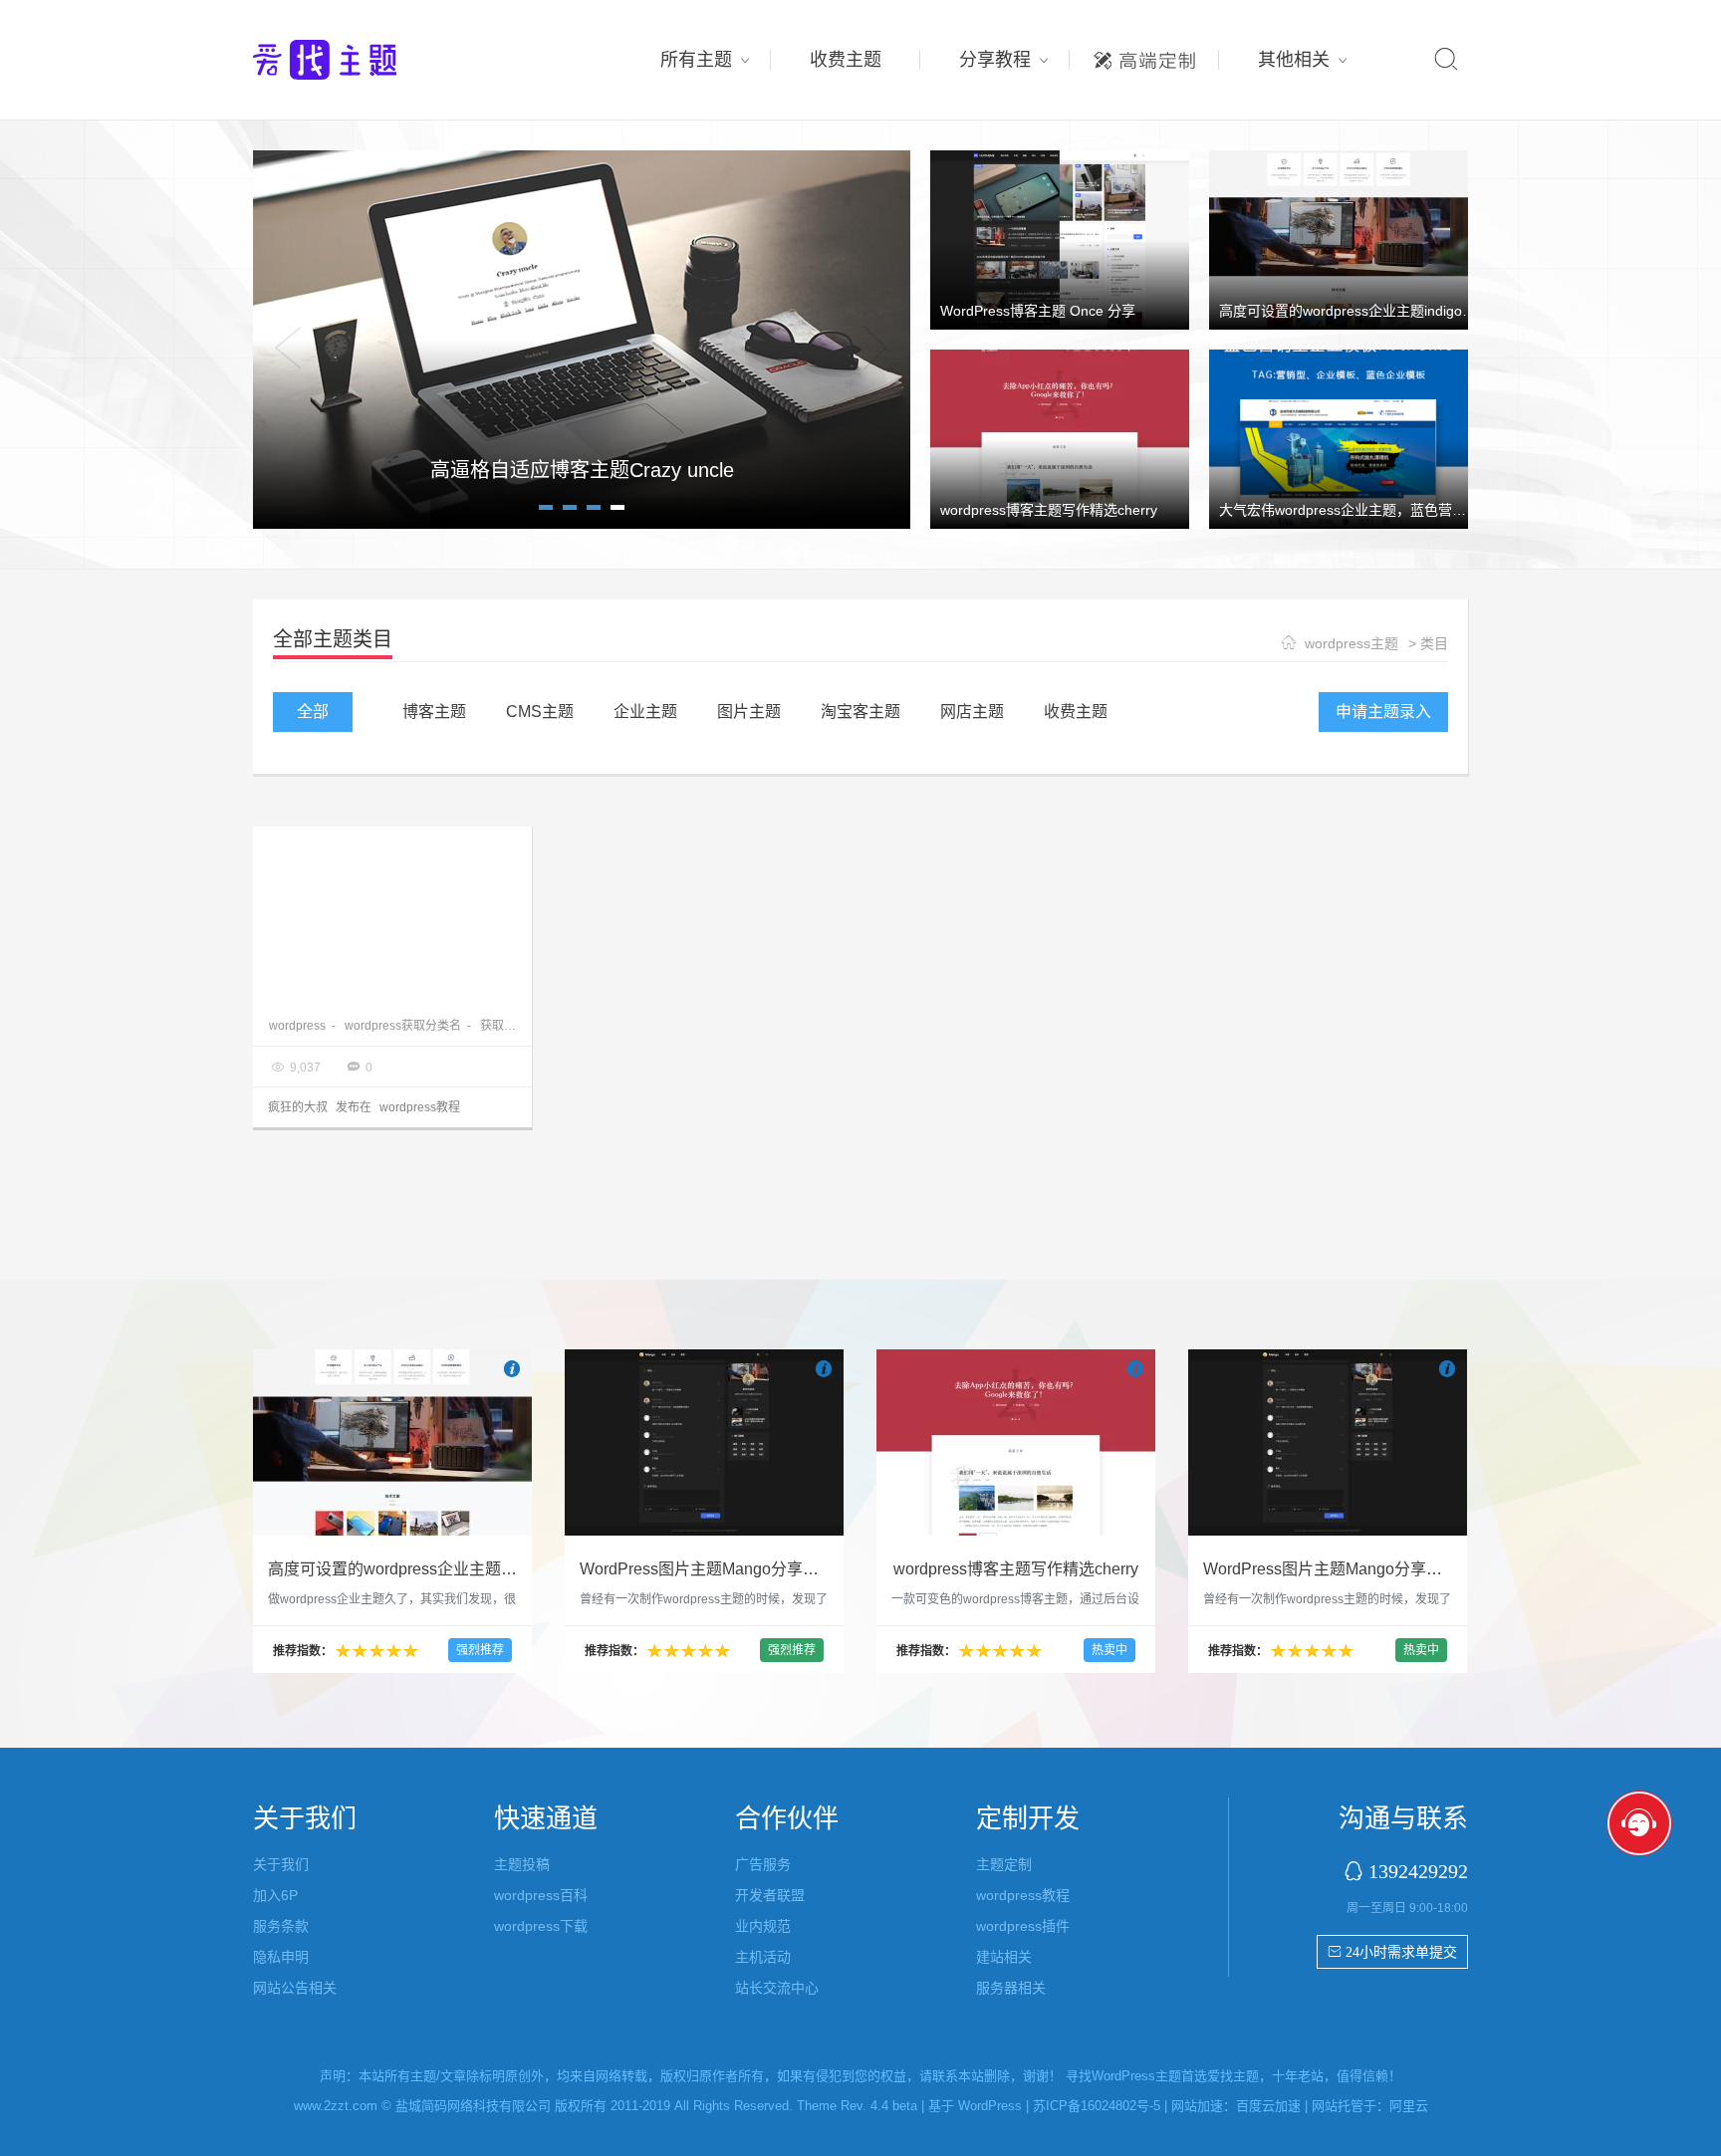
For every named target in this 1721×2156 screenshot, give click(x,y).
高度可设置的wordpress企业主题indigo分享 (1354, 311)
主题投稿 (522, 1864)
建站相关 (1004, 1957)
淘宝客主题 (860, 712)
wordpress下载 (541, 1926)
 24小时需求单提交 (1392, 1952)
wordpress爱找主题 (363, 60)
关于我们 (281, 1864)
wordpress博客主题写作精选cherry (1049, 510)
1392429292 (1418, 1871)
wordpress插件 (1023, 1926)
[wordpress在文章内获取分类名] (392, 916)
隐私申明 (281, 1957)
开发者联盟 (770, 1895)
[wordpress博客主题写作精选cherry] (1060, 438)
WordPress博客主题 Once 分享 (1038, 311)
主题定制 (1144, 55)
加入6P (275, 1895)
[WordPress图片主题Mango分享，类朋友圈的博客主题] (704, 1442)
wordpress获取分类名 (403, 1026)
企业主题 (645, 712)
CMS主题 (540, 712)
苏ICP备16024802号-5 (1097, 2106)
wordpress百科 (541, 1895)
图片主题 (749, 712)
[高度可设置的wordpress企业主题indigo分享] (1339, 239)
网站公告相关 (295, 1988)
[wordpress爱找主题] (582, 339)
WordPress (990, 2106)
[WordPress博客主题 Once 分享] (1060, 239)
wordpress (297, 1026)
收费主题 (846, 60)
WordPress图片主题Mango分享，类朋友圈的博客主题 (771, 1569)
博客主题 (434, 712)
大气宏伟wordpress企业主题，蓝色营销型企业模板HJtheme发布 (1420, 510)
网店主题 (972, 712)
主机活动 (763, 1957)
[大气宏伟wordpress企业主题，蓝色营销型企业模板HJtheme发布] (1339, 438)
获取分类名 (510, 1026)
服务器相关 (1011, 1988)
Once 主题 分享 (582, 470)
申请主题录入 (1383, 712)
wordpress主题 (1352, 643)
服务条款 (281, 1926)
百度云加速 (1268, 2106)
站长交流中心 (777, 1988)
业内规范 (763, 1926)
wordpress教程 (420, 1107)
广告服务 (763, 1864)
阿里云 (1409, 2106)
